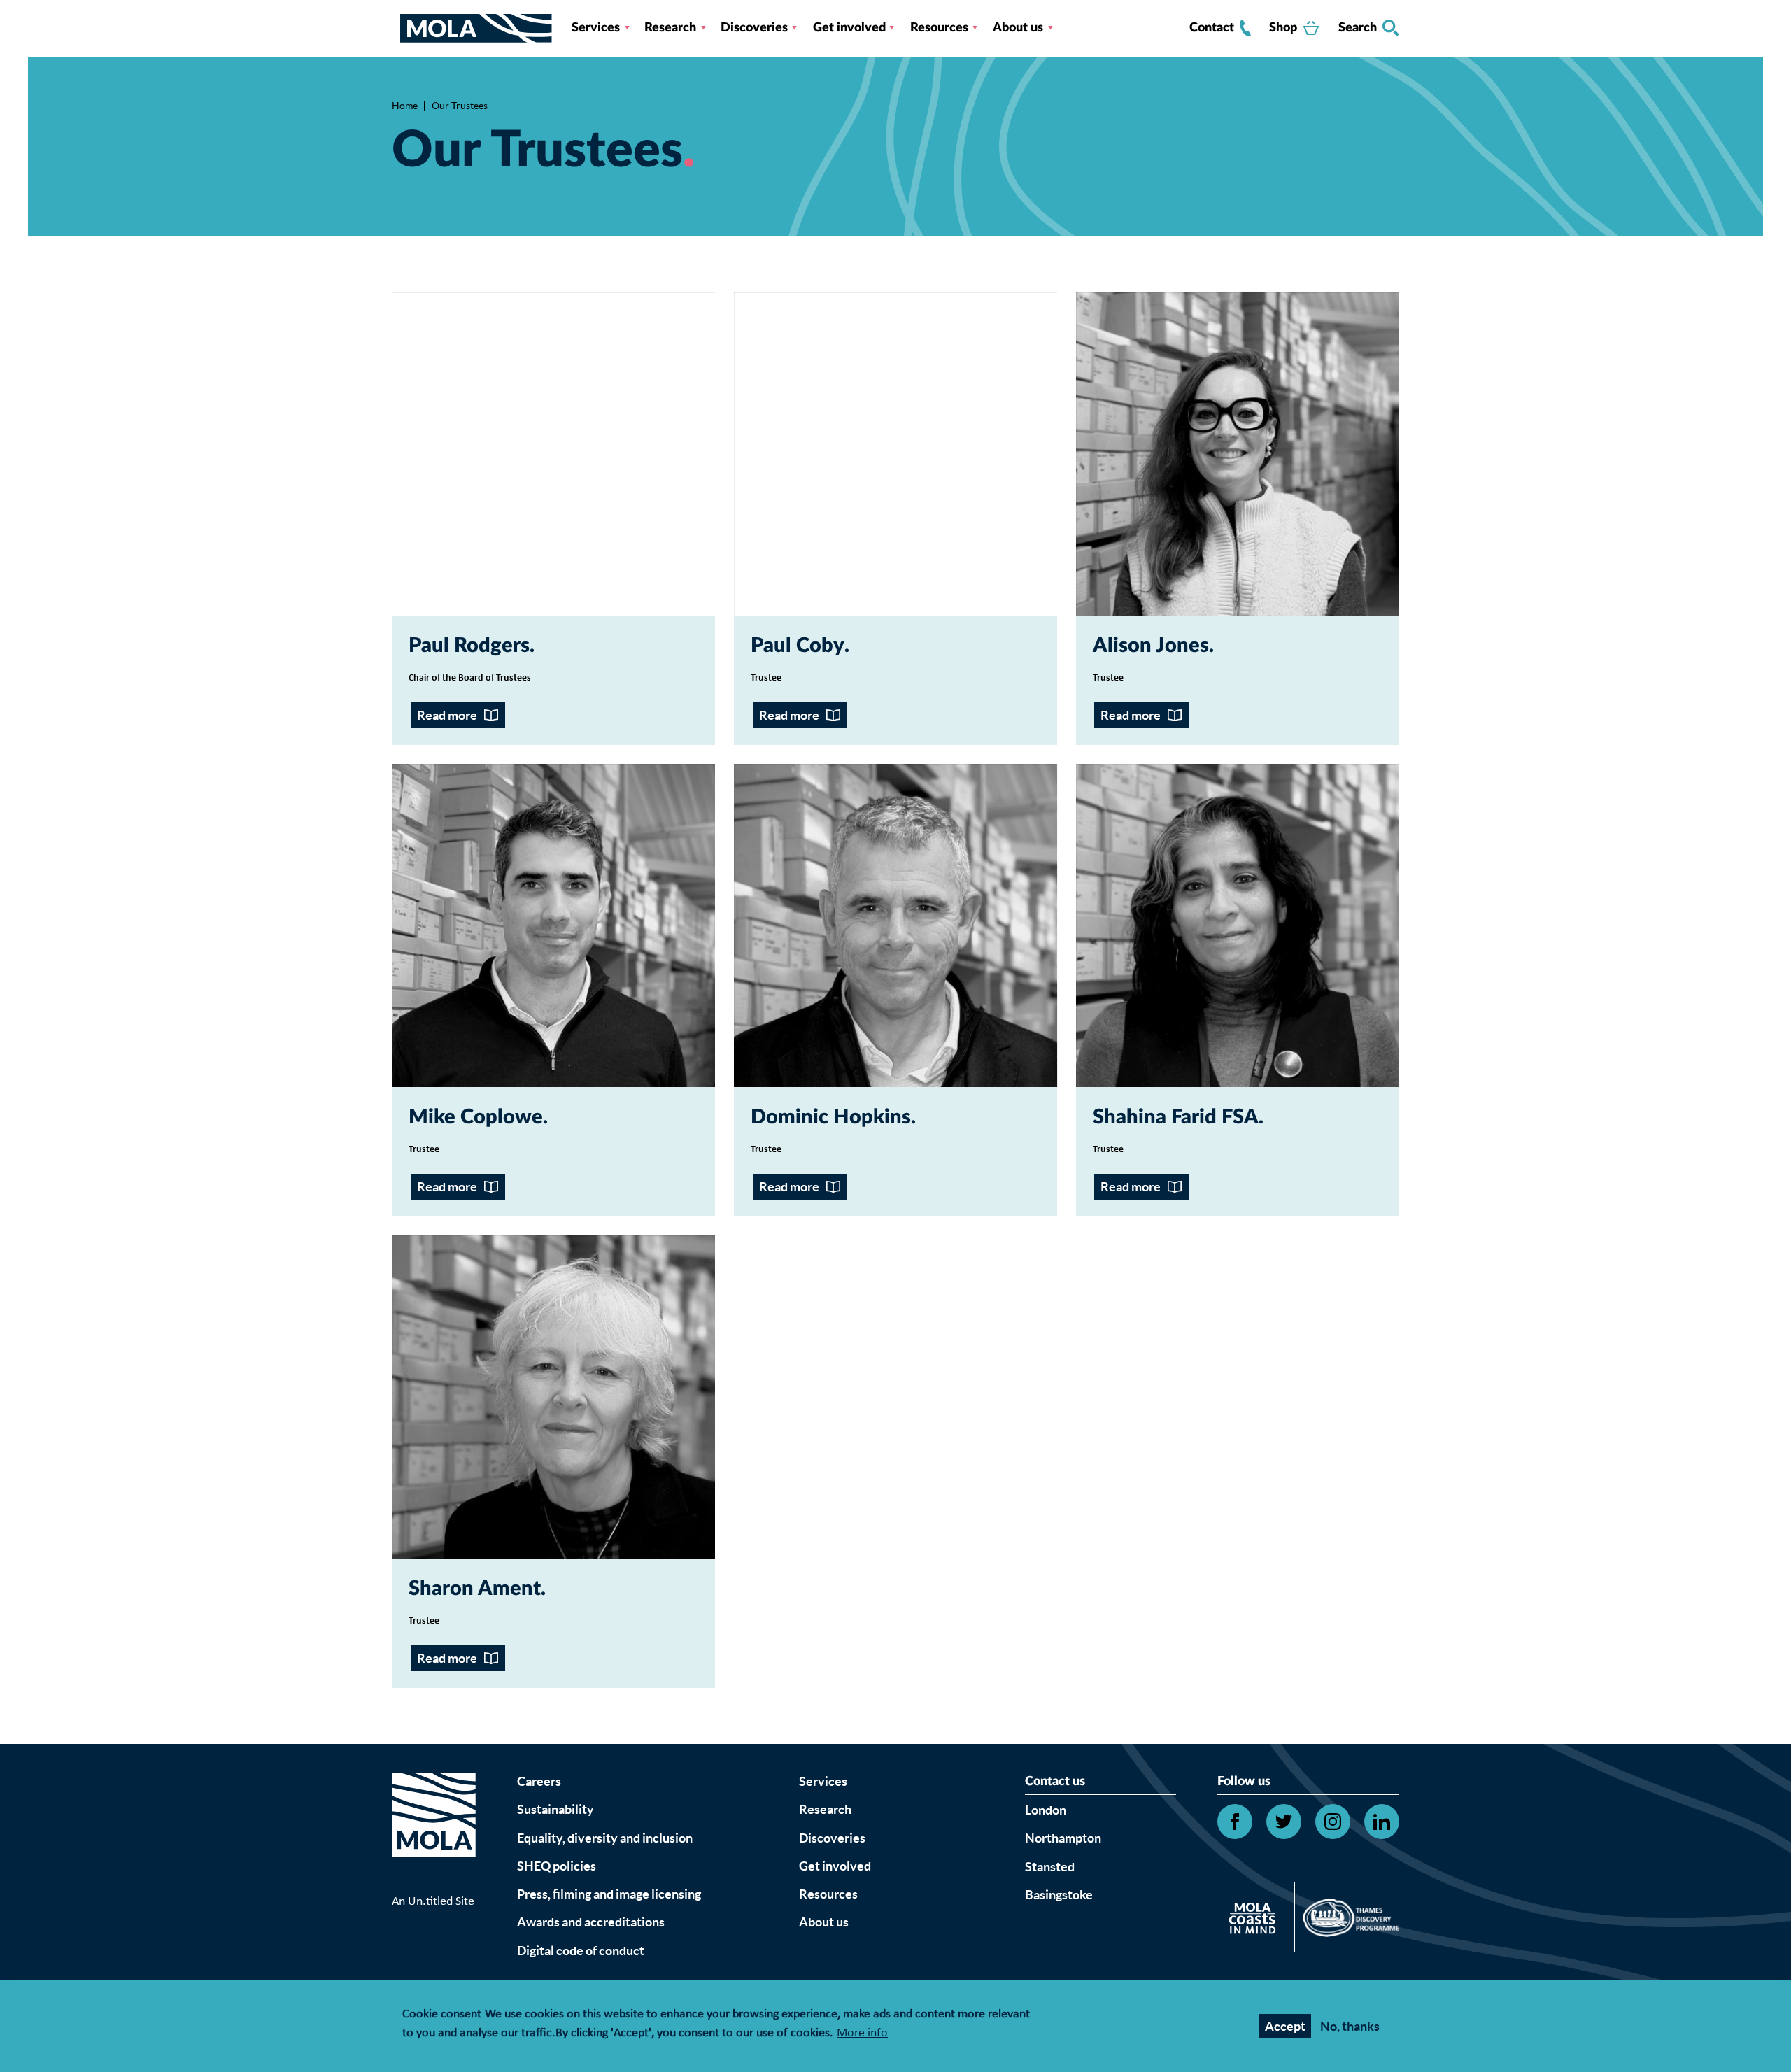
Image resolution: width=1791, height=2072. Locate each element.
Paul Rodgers (469, 646)
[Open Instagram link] (1333, 1822)
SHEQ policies (557, 1866)
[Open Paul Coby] (895, 454)
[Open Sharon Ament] (553, 1397)
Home (405, 106)
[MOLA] (476, 28)
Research (670, 28)
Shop (1283, 28)
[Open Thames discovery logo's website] (1347, 1921)
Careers (539, 1781)
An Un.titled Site (433, 1902)
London (1046, 1810)
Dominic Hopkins (831, 1117)
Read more (447, 715)
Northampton (1063, 1838)
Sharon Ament (475, 1589)
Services (596, 28)
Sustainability (555, 1809)
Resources (939, 28)
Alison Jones (1151, 646)
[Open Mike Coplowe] (553, 925)
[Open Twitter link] (1284, 1822)
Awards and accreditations (591, 1922)
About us (1018, 28)
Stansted (1050, 1867)
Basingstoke (1059, 1895)
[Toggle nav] (396, 28)
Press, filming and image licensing (609, 1894)
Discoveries (754, 28)
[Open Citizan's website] (1256, 1921)
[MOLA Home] (434, 1832)
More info (862, 2034)
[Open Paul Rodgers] (553, 454)
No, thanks (1350, 2026)
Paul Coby (798, 646)
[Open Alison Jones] (1238, 454)
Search (1358, 28)
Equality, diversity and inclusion (605, 1838)
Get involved (849, 28)
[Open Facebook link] (1235, 1822)
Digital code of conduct (581, 1951)
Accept (1285, 2026)
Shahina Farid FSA (1176, 1117)
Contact (1212, 28)
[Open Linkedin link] (1382, 1822)
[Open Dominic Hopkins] (895, 925)
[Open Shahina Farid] (1238, 925)
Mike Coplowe (476, 1117)
